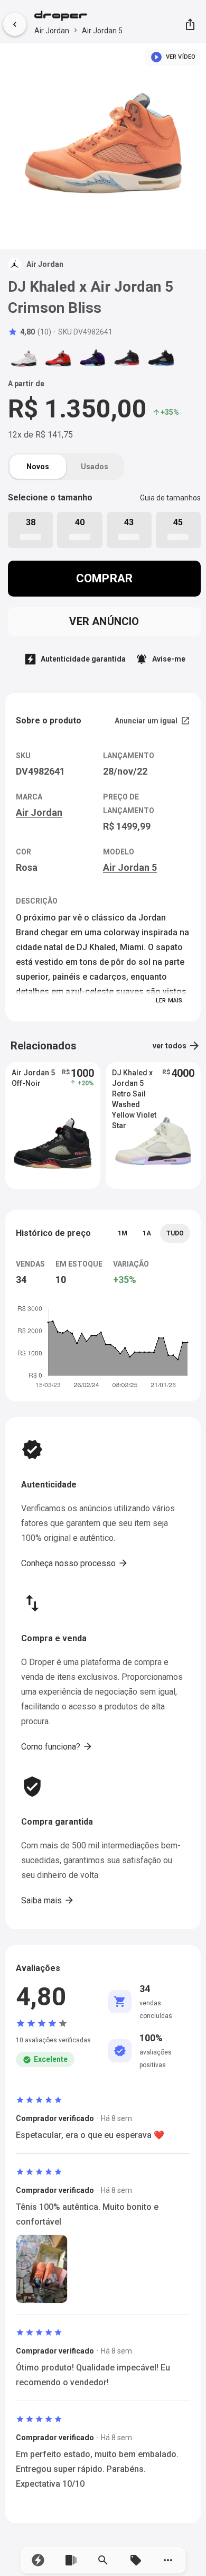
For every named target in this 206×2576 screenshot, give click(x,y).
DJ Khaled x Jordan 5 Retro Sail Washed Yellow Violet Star (134, 1084)
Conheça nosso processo (75, 1563)
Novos (38, 467)
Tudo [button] (175, 1233)
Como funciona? (57, 1746)
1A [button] (147, 1233)
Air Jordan (52, 31)
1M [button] (123, 1233)
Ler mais (169, 1001)
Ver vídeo (173, 57)
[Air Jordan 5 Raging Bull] (58, 358)
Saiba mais (48, 1900)
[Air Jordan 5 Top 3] (127, 358)
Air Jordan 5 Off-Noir (33, 1078)
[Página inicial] (78, 17)
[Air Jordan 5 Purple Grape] (92, 358)
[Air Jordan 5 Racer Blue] (161, 358)
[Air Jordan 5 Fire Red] (24, 358)
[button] (38, 2560)
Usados (95, 467)
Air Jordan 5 (102, 31)
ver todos (177, 1046)
